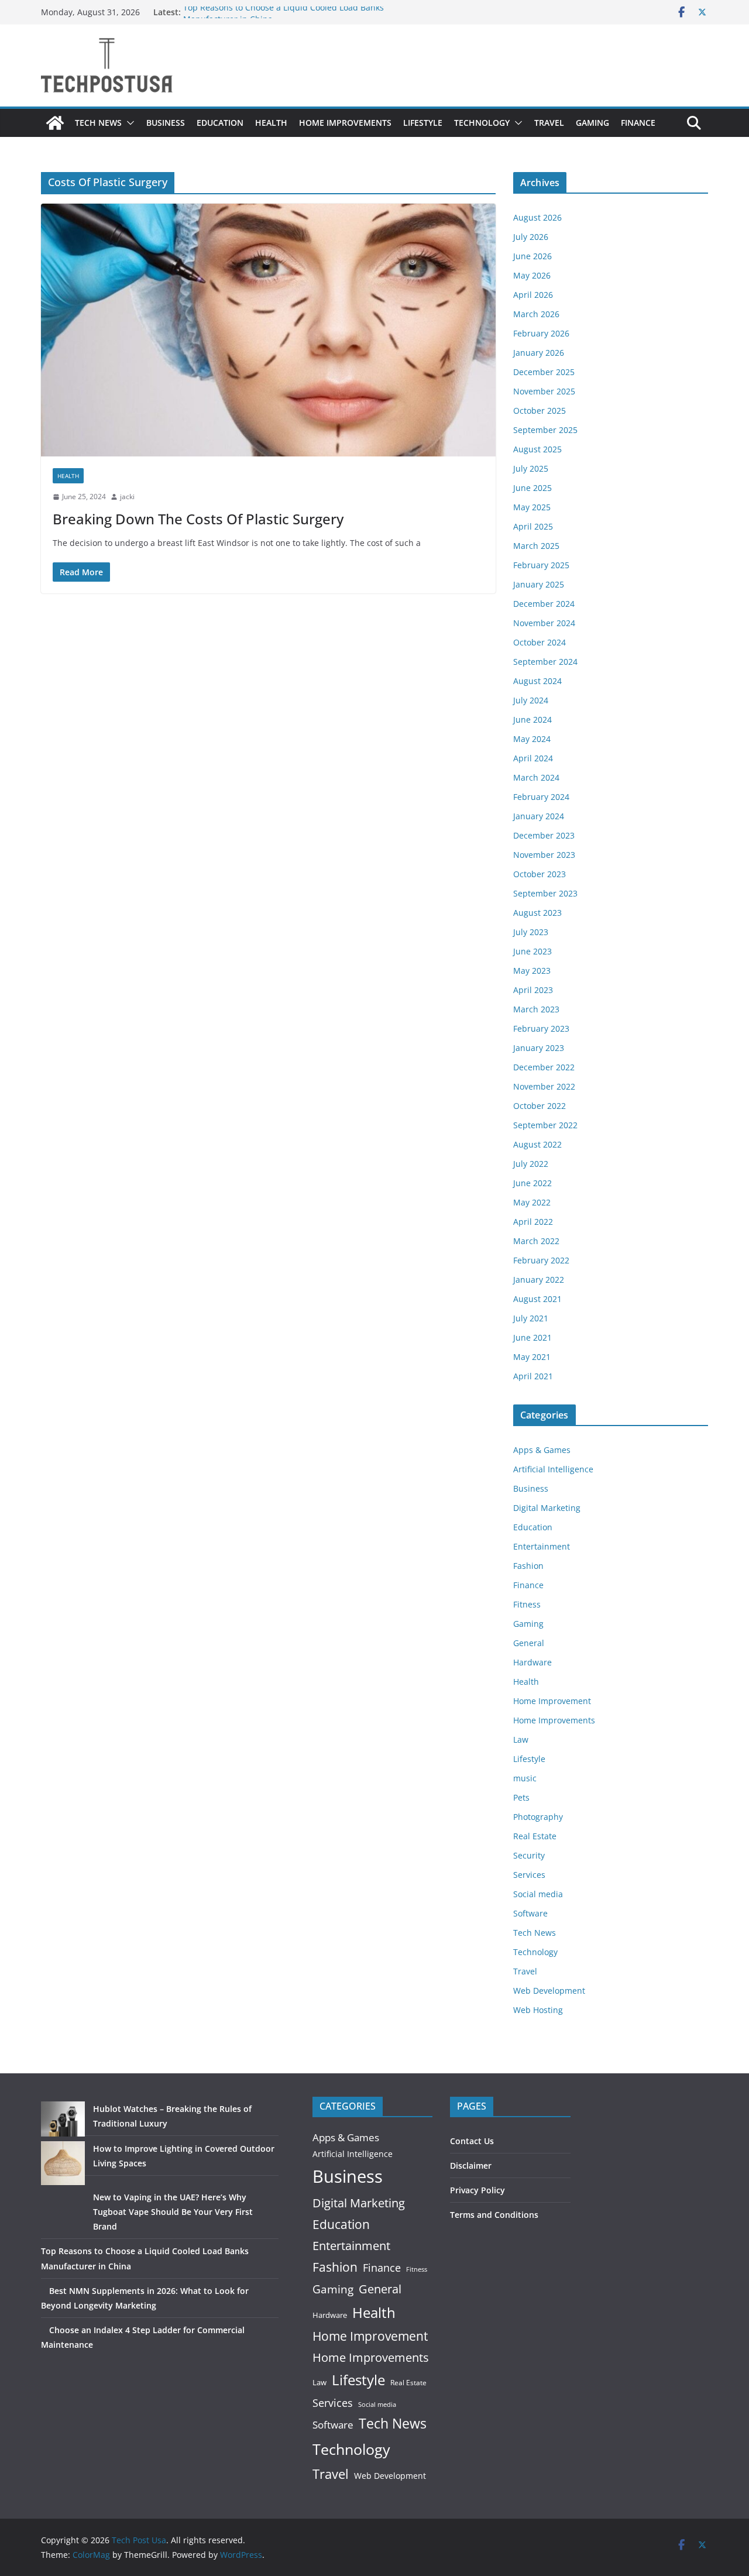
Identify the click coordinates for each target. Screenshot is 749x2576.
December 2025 (544, 372)
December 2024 (544, 604)
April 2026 (533, 295)
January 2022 (539, 1280)
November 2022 (544, 1086)
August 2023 (537, 913)
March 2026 (536, 314)
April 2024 (533, 758)
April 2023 (533, 990)
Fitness (527, 1604)
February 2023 (541, 1028)
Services (529, 1875)
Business (166, 123)
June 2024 (532, 719)
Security (529, 1855)
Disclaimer (471, 2165)
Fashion (528, 1566)
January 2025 (539, 584)
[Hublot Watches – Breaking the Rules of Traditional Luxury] (63, 2119)
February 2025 (541, 565)
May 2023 (532, 971)
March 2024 (536, 777)
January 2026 (539, 353)
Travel (549, 123)
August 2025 (537, 449)
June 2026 (532, 256)
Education (220, 123)
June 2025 (532, 488)
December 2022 (544, 1067)
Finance (638, 123)
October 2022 (540, 1106)
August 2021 (537, 1299)
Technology (482, 123)
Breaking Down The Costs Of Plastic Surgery (198, 519)
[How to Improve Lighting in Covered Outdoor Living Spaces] (63, 2163)
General (529, 1643)
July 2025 (531, 468)
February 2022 (541, 1260)
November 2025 (544, 391)
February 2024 (541, 797)
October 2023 (540, 874)
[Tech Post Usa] (55, 123)
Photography (538, 1817)
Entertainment (542, 1546)
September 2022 (545, 1125)
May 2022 (532, 1202)
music (525, 1778)
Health (271, 123)
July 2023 (531, 932)
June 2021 (532, 1337)
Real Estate (535, 1836)
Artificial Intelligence (553, 1469)
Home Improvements (345, 123)
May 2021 (532, 1357)
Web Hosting (538, 2010)
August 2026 (537, 217)
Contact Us (472, 2141)
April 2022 (533, 1222)
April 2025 (533, 526)
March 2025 (536, 546)
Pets (521, 1797)
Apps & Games (542, 1450)
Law (521, 1739)
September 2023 (545, 893)
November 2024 (544, 623)
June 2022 (532, 1183)
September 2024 (545, 662)
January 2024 (539, 816)
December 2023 (544, 835)
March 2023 (536, 1009)
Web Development (549, 1991)
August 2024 (537, 681)
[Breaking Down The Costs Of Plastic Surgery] (268, 330)
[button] (128, 123)
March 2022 (536, 1241)
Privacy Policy (477, 2190)
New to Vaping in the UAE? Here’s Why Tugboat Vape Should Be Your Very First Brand (173, 2212)
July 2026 (531, 237)
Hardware (532, 1662)
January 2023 (539, 1048)
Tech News (98, 123)
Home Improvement (552, 1701)
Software (530, 1913)
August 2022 (537, 1144)
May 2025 (532, 507)
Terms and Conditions (494, 2215)
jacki (127, 497)
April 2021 (533, 1376)
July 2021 (531, 1318)
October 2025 (540, 411)
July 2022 (531, 1164)
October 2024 (540, 642)
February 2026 (541, 333)
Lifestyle (423, 123)
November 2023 (544, 855)
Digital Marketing (547, 1508)
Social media (538, 1894)
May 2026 (532, 275)
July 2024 (531, 700)
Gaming (592, 123)
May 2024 (532, 739)
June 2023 (532, 951)
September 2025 (545, 430)
